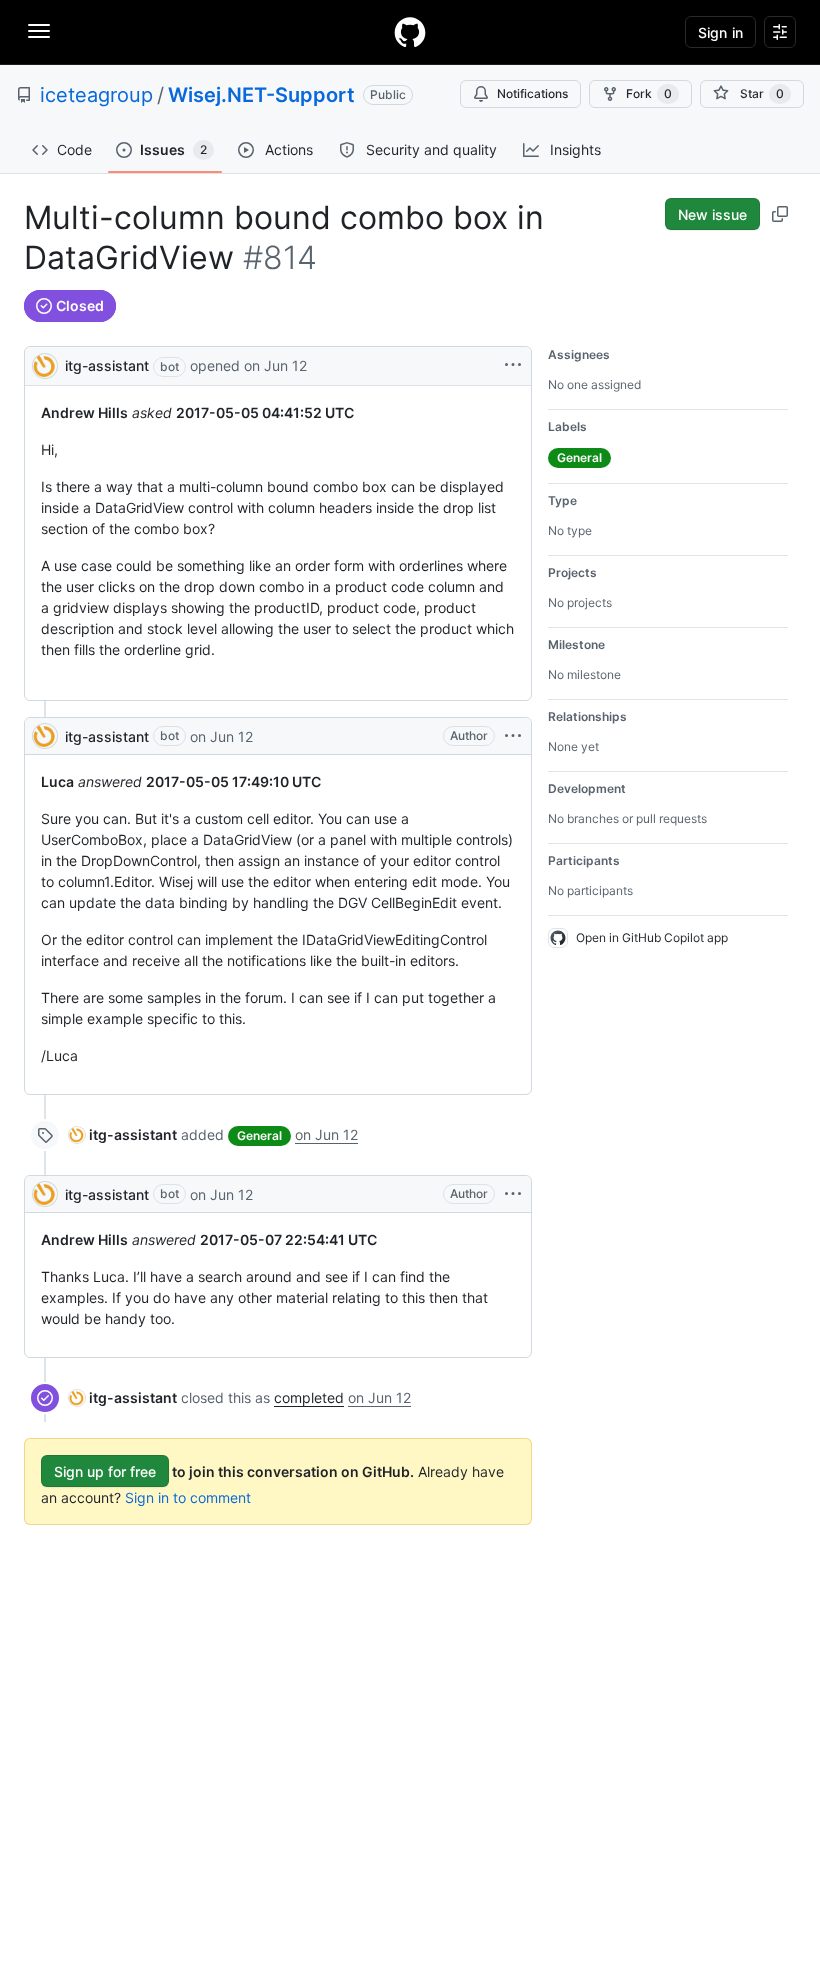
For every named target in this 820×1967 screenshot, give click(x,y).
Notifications (532, 93)
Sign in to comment (188, 1497)
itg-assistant (107, 365)
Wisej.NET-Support (261, 95)
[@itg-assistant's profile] (45, 364)
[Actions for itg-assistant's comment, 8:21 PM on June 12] (513, 736)
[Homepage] (410, 32)
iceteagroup (96, 95)
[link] (123, 1134)
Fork (649, 93)
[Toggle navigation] (39, 31)
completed (309, 1397)
